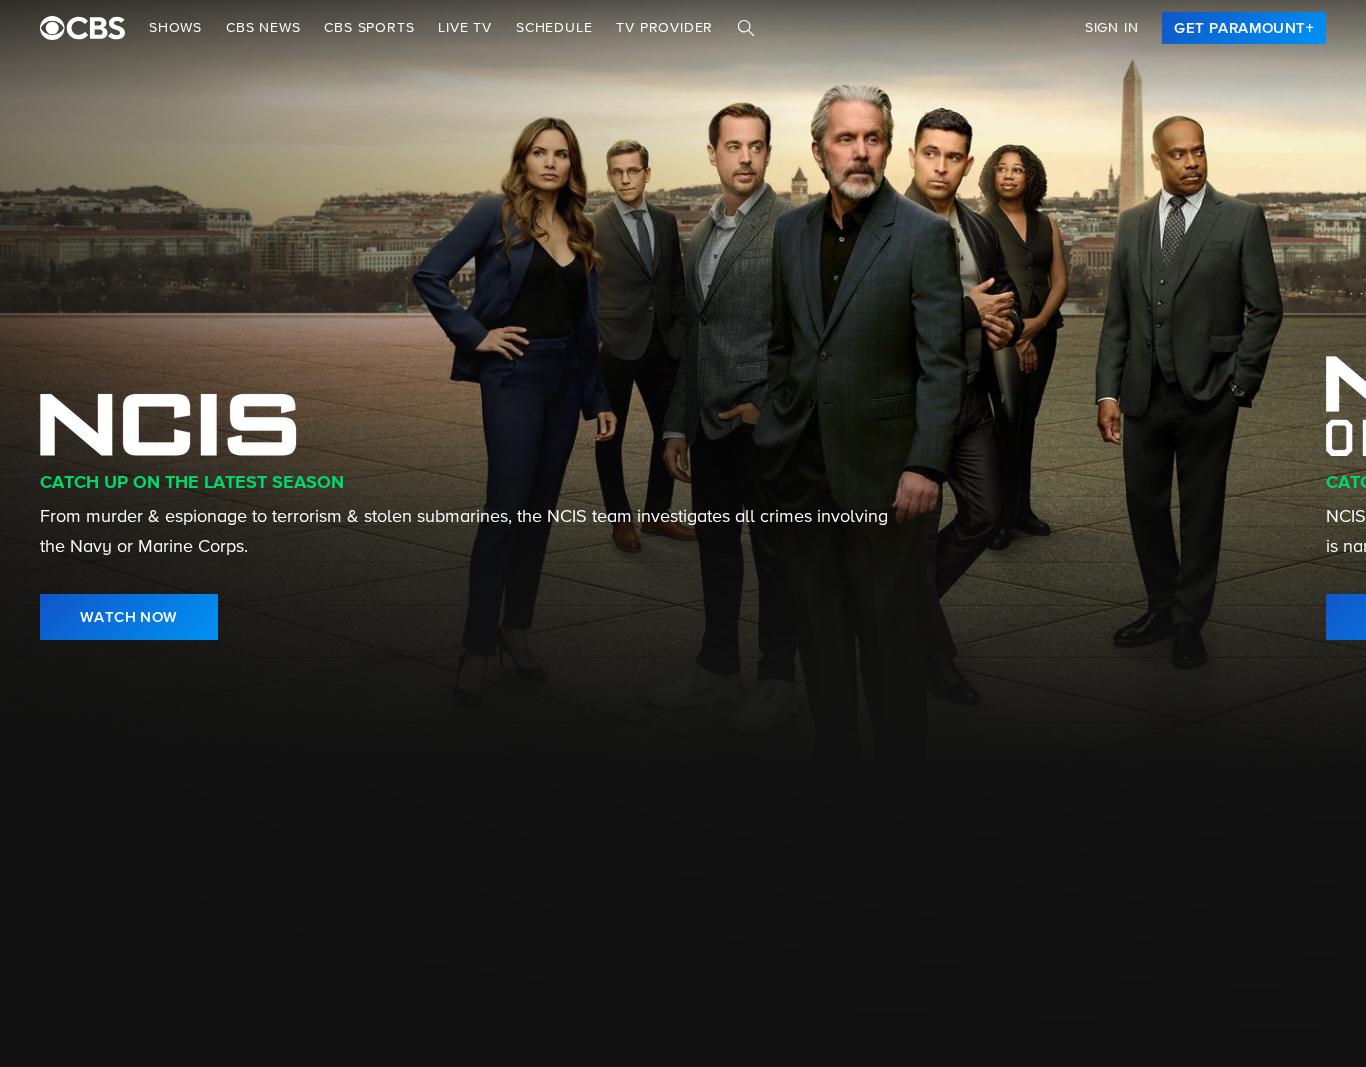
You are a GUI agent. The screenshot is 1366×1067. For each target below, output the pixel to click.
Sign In (1112, 28)
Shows (175, 28)
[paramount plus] (82, 28)
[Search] (746, 28)
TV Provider (664, 28)
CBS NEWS (263, 28)
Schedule (554, 28)
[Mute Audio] (1303, 617)
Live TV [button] (465, 28)
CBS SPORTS (369, 28)
